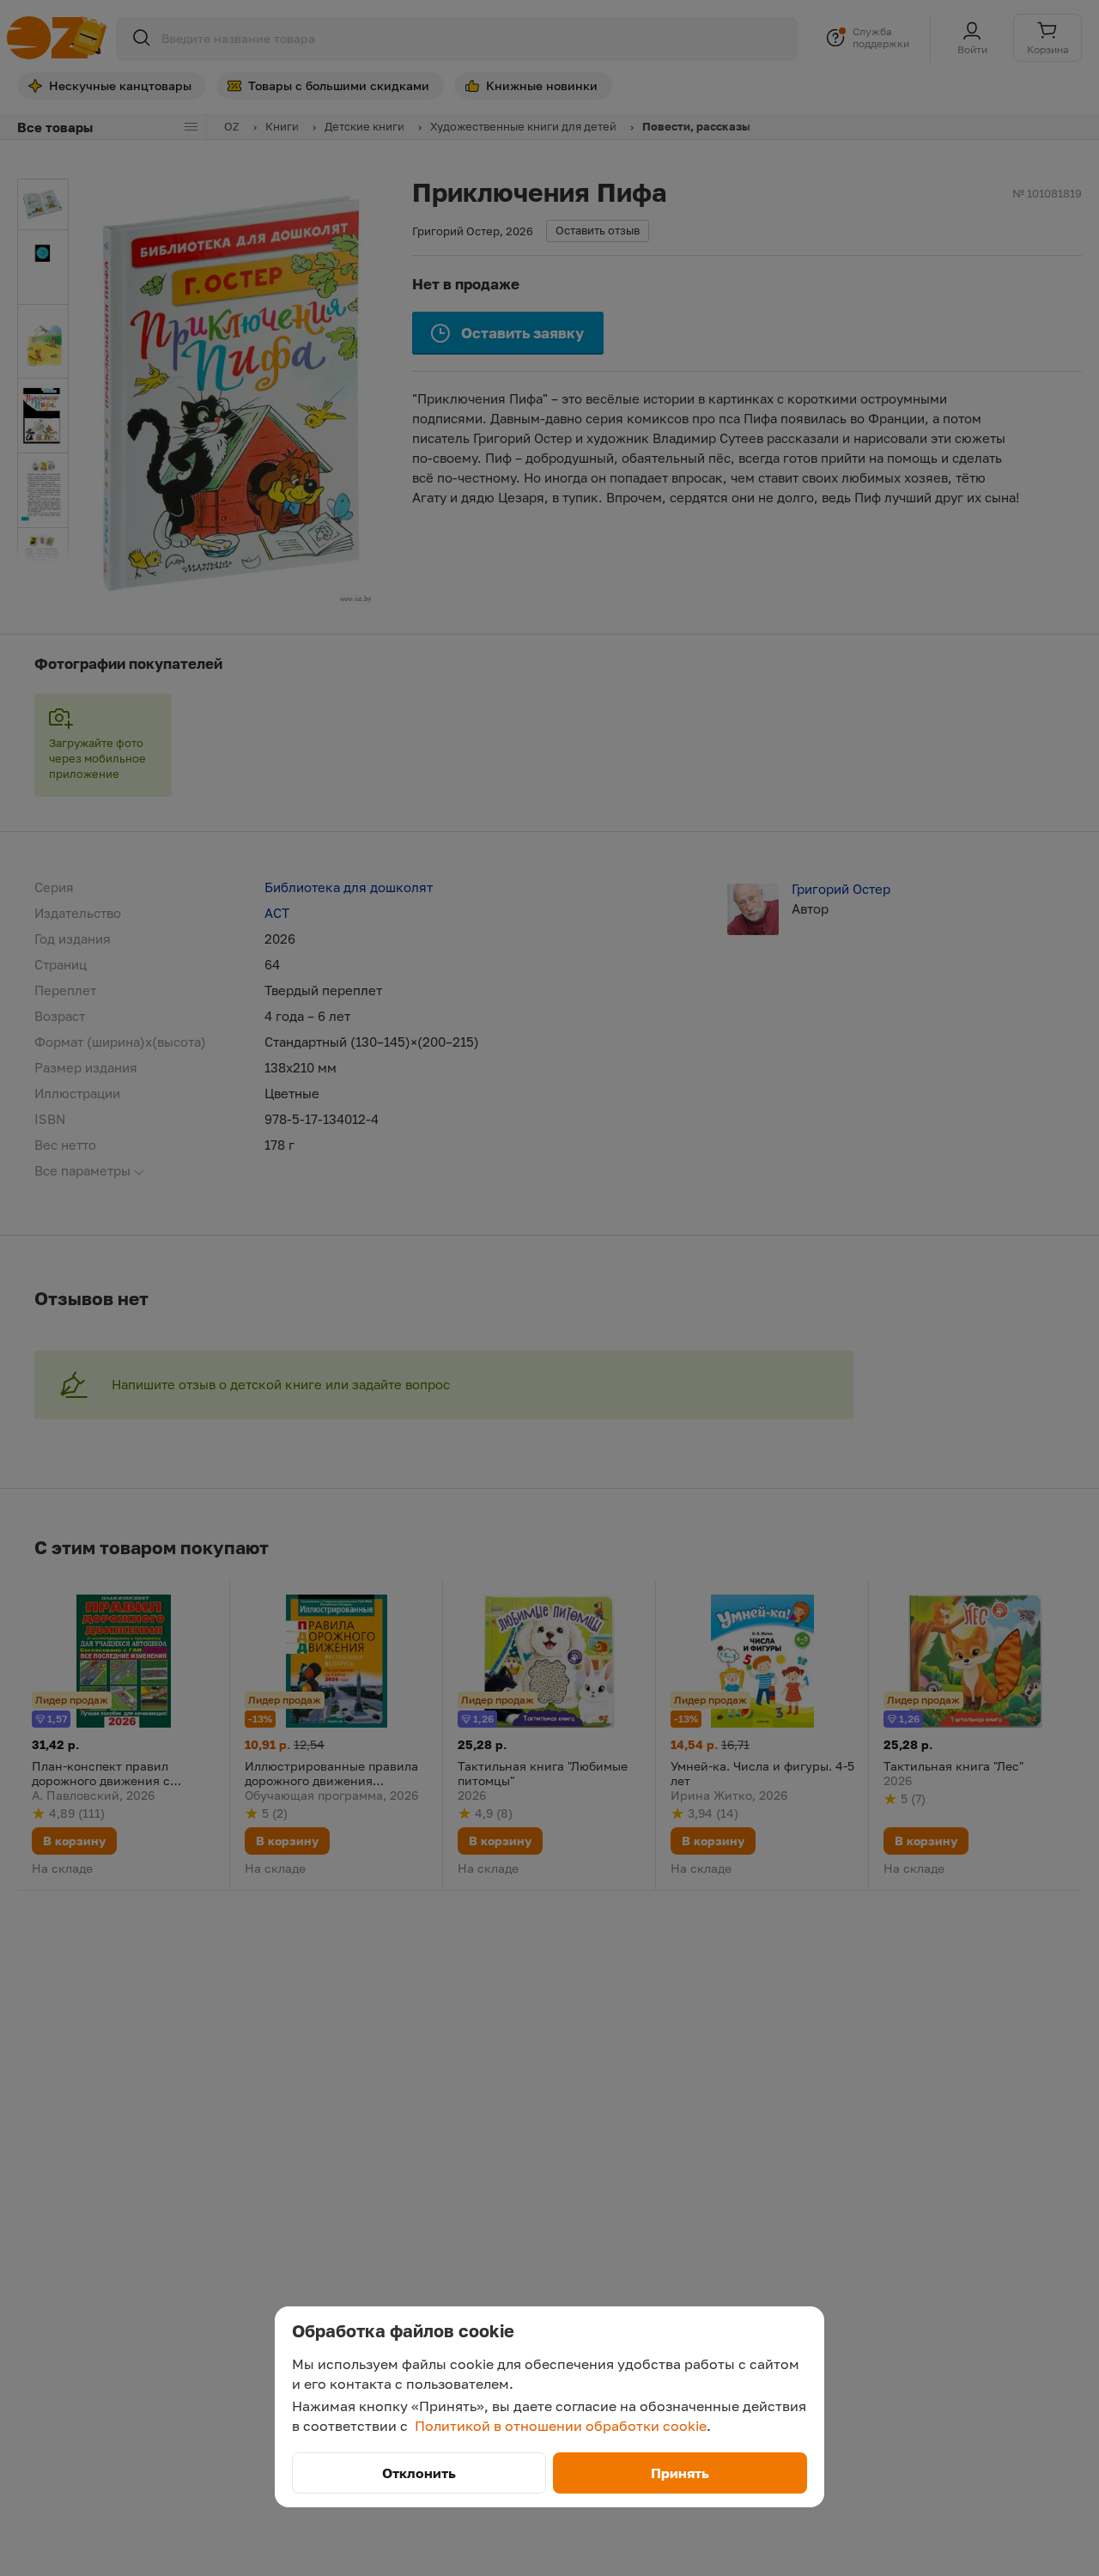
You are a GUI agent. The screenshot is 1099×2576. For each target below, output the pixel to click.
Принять (680, 2473)
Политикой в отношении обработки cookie (561, 2426)
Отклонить (419, 2473)
